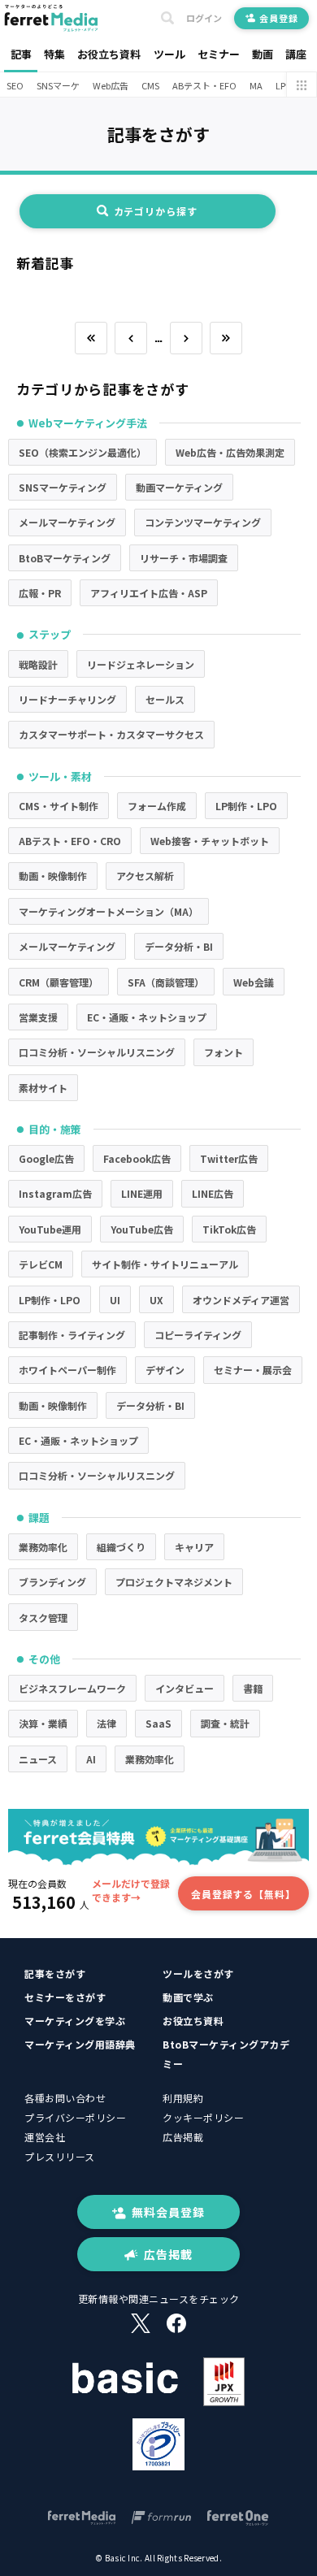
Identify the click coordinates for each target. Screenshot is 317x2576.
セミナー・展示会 (253, 1370)
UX (156, 1300)
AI (91, 1759)
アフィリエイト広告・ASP (149, 593)
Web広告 (111, 85)
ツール (169, 54)
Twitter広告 (229, 1158)
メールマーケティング (67, 522)
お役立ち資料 (109, 54)
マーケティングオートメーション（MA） (109, 911)
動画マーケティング (179, 487)
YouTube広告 (142, 1229)
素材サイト (43, 1088)
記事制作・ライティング (72, 1335)
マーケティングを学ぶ (75, 2021)
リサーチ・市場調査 (184, 558)
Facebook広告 (137, 1158)
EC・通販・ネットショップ (147, 1017)
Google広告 (46, 1158)
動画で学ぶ (188, 1997)
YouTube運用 (50, 1229)
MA (256, 85)
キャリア (194, 1547)
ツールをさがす (198, 1973)
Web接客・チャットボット (210, 841)
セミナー (219, 54)
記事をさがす (55, 1973)
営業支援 (38, 1017)
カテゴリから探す (156, 211)
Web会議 (254, 982)
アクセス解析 (145, 876)
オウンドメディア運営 (241, 1300)
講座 (296, 54)
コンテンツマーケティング (203, 522)
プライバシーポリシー (75, 2117)
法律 (106, 1723)
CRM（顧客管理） (59, 982)
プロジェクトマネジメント (174, 1582)
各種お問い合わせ (65, 2098)
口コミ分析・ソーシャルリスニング (97, 1052)
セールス (165, 699)
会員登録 (278, 18)
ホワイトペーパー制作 (67, 1370)
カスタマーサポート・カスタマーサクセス (111, 734)
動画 (263, 54)
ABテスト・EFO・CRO (70, 841)
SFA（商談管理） (166, 982)
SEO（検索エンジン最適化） (83, 452)
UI (115, 1300)
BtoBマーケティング (65, 558)
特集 (54, 54)
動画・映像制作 (53, 876)
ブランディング (52, 1582)
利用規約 (183, 2098)
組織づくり (121, 1547)
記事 (21, 54)
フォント (224, 1052)
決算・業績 (43, 1723)
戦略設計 (38, 664)
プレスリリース (60, 2156)
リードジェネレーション (141, 664)
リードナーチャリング (67, 699)
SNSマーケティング (63, 487)
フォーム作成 (157, 806)
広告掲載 (183, 2137)
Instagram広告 (55, 1193)
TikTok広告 (229, 1229)
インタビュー (185, 1688)
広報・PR (40, 593)
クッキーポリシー (203, 2117)
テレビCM (41, 1264)
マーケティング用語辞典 (80, 2044)
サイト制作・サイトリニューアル (165, 1264)
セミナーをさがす (65, 1997)
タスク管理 (43, 1618)
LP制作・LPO (246, 806)
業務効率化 (43, 1547)
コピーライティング (198, 1335)
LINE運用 (142, 1193)
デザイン (165, 1370)
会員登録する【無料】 (243, 1894)
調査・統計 (225, 1723)
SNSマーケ (58, 85)
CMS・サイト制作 (59, 806)
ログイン (204, 18)
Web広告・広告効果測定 (230, 452)
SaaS (158, 1723)
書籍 (253, 1688)
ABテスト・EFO (204, 85)
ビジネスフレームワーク (72, 1688)
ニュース (38, 1759)
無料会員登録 (168, 2212)
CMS (150, 85)
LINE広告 (213, 1193)
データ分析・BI (179, 946)
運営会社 (45, 2137)
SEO (15, 85)
